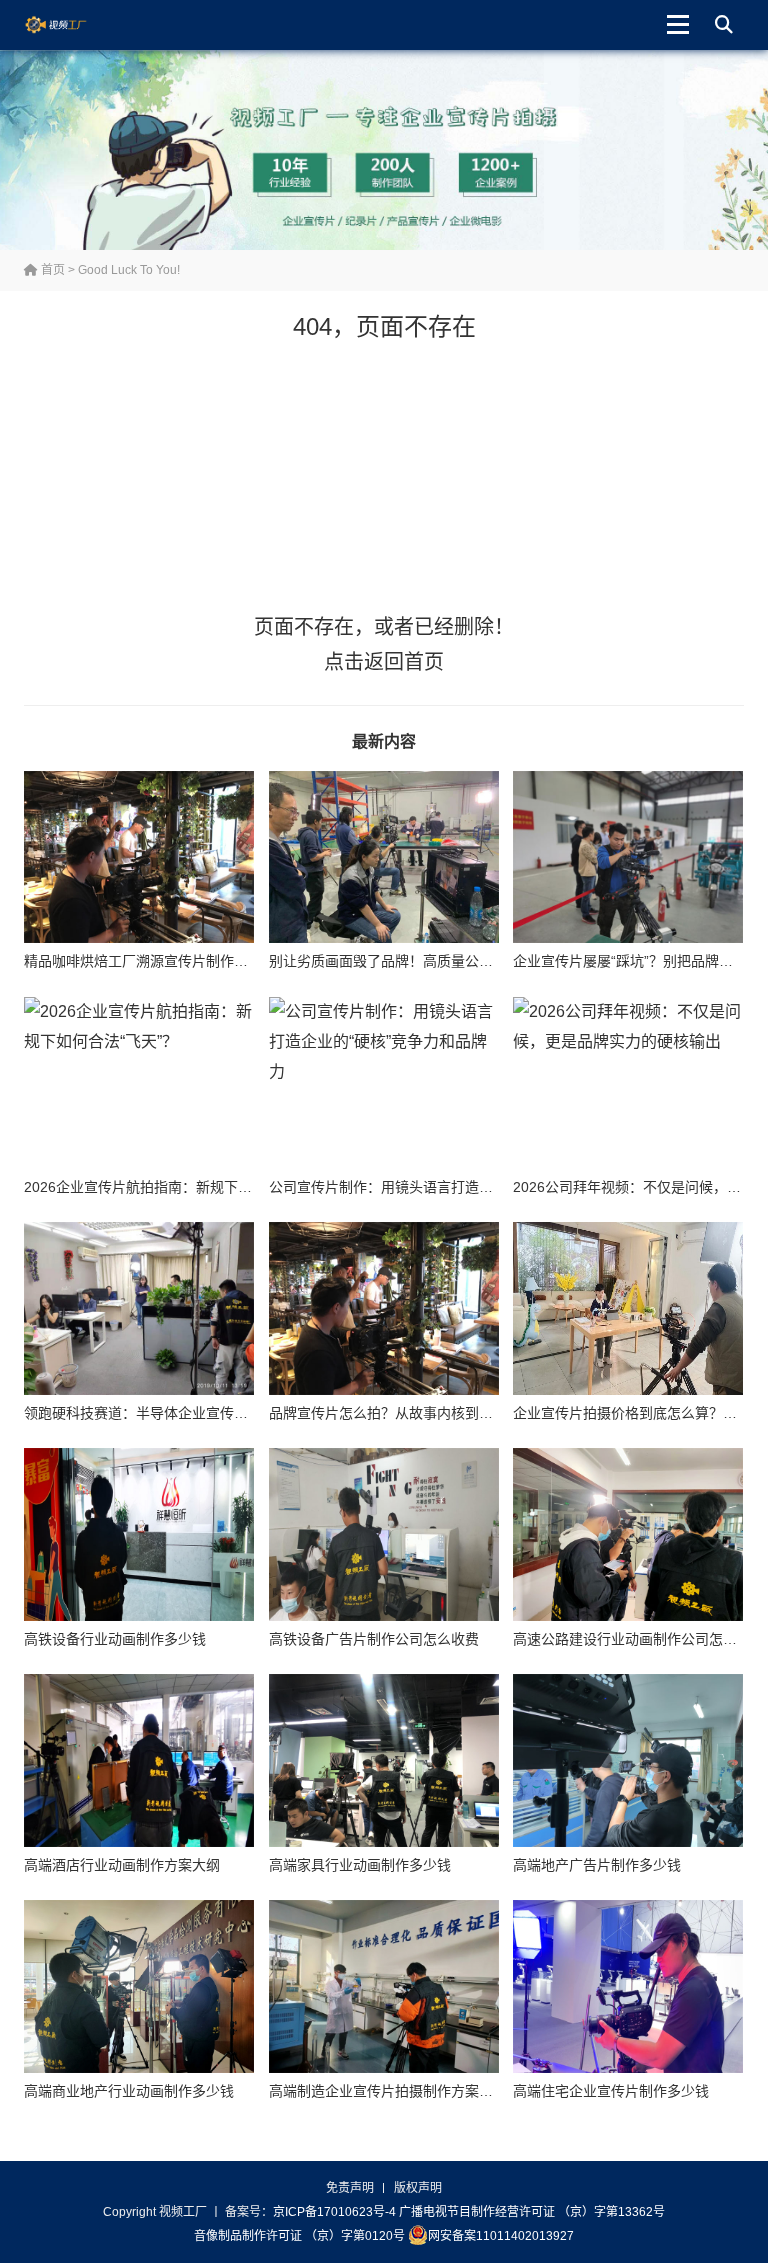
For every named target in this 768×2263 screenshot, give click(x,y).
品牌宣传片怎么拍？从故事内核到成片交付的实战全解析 (444, 1413)
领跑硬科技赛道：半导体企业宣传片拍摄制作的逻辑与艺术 (206, 1413)
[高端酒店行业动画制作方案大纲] (139, 1760)
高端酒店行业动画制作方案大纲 (122, 1865)
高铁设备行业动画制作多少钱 (115, 1639)
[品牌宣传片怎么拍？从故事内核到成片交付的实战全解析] (384, 1308)
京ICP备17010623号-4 (334, 2212)
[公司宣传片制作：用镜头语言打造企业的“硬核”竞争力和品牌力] (384, 1083)
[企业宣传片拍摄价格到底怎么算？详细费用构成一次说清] (628, 1308)
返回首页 (404, 662)
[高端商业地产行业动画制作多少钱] (139, 1986)
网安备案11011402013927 (501, 2236)
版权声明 (418, 2188)
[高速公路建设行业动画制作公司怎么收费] (628, 1534)
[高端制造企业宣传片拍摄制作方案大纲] (384, 1986)
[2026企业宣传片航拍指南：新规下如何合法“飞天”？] (139, 1083)
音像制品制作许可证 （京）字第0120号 (299, 2236)
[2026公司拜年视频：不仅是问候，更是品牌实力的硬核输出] (628, 1083)
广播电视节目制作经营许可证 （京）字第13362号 (532, 2212)
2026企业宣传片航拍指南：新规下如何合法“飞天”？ (185, 1187)
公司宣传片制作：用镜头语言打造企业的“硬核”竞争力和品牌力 (463, 1187)
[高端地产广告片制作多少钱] (628, 1760)
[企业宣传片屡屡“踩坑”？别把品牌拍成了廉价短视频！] (628, 857)
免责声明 (350, 2188)
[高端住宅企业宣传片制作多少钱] (628, 1986)
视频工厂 (71, 25)
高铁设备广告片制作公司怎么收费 (374, 1639)
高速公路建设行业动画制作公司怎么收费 (639, 1639)
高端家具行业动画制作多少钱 (360, 1865)
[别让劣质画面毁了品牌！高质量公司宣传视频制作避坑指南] (384, 857)
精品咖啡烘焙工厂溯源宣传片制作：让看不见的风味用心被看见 (220, 961)
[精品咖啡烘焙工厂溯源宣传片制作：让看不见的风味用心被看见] (139, 857)
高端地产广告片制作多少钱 (597, 1865)
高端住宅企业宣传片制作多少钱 (611, 2091)
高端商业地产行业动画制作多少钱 (129, 2091)
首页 (51, 270)
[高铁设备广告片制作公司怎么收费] (384, 1534)
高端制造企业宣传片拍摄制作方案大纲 (388, 2091)
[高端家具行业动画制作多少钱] (384, 1760)
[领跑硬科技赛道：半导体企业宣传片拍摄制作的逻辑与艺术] (139, 1308)
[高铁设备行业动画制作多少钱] (139, 1534)
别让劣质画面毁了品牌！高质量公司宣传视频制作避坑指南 (451, 961)
